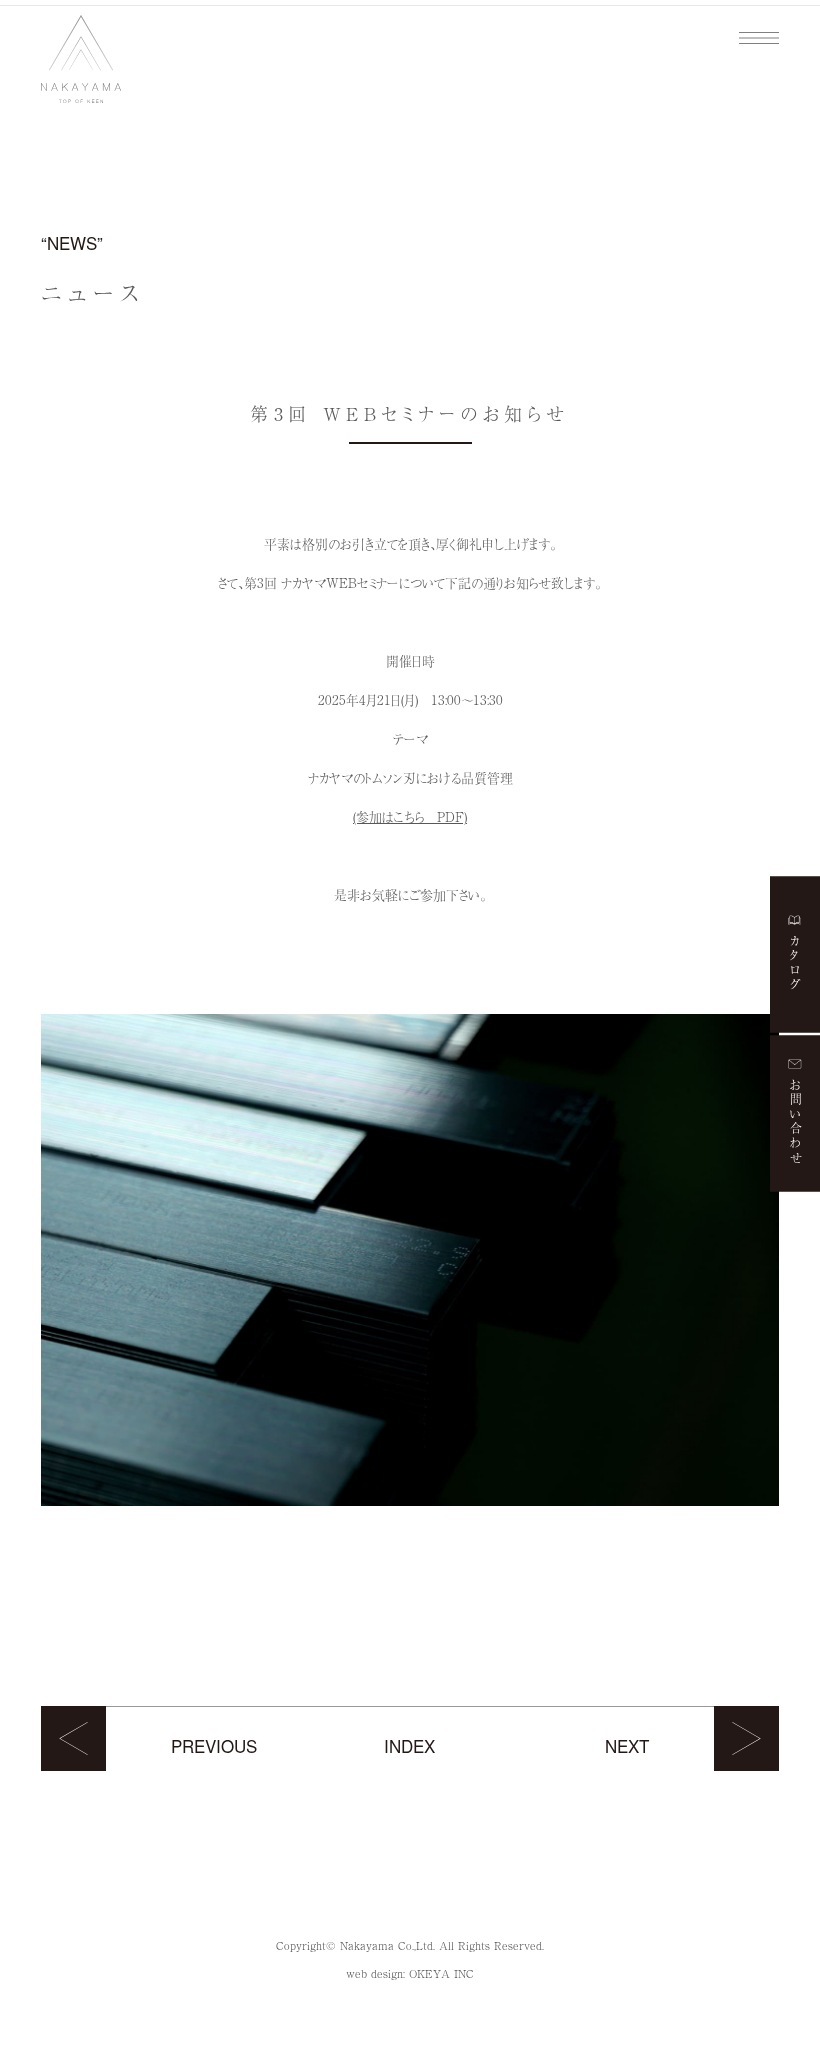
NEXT (627, 1745)
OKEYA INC (441, 1973)
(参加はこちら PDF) (410, 816)
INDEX (409, 1745)
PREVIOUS (214, 1745)
